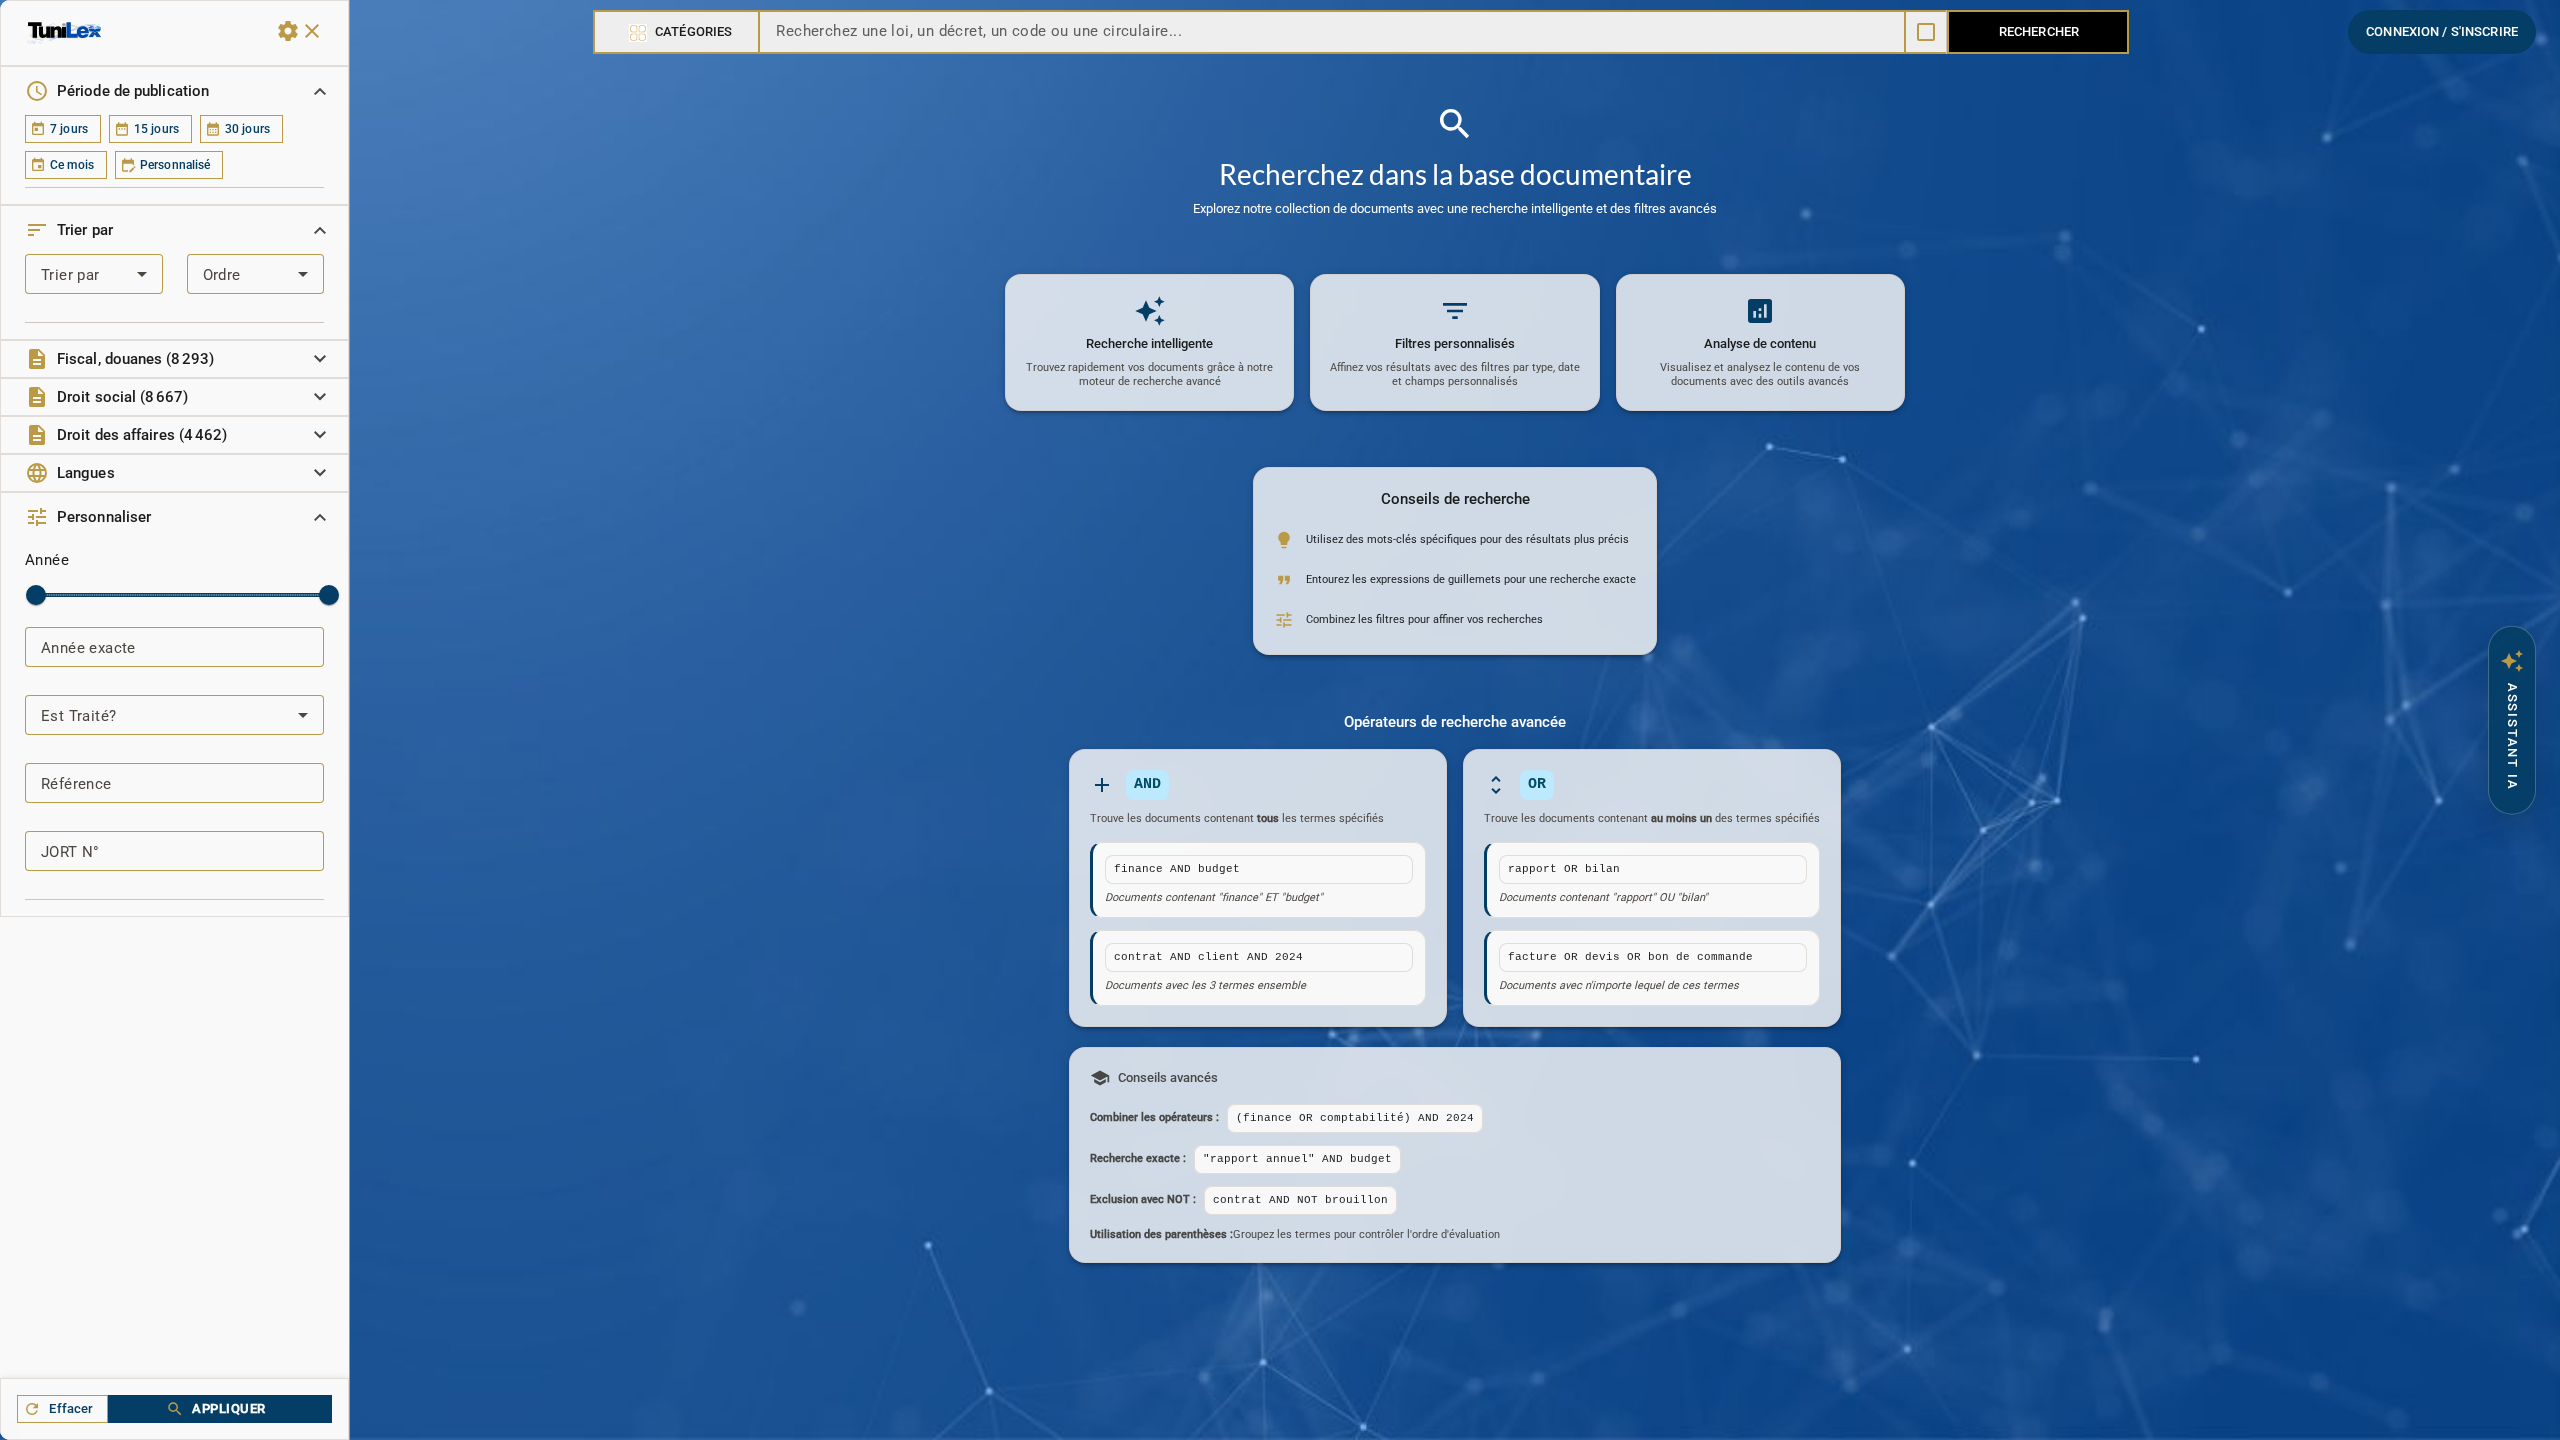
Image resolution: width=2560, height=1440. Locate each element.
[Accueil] (65, 31)
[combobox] (256, 274)
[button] (174, 91)
